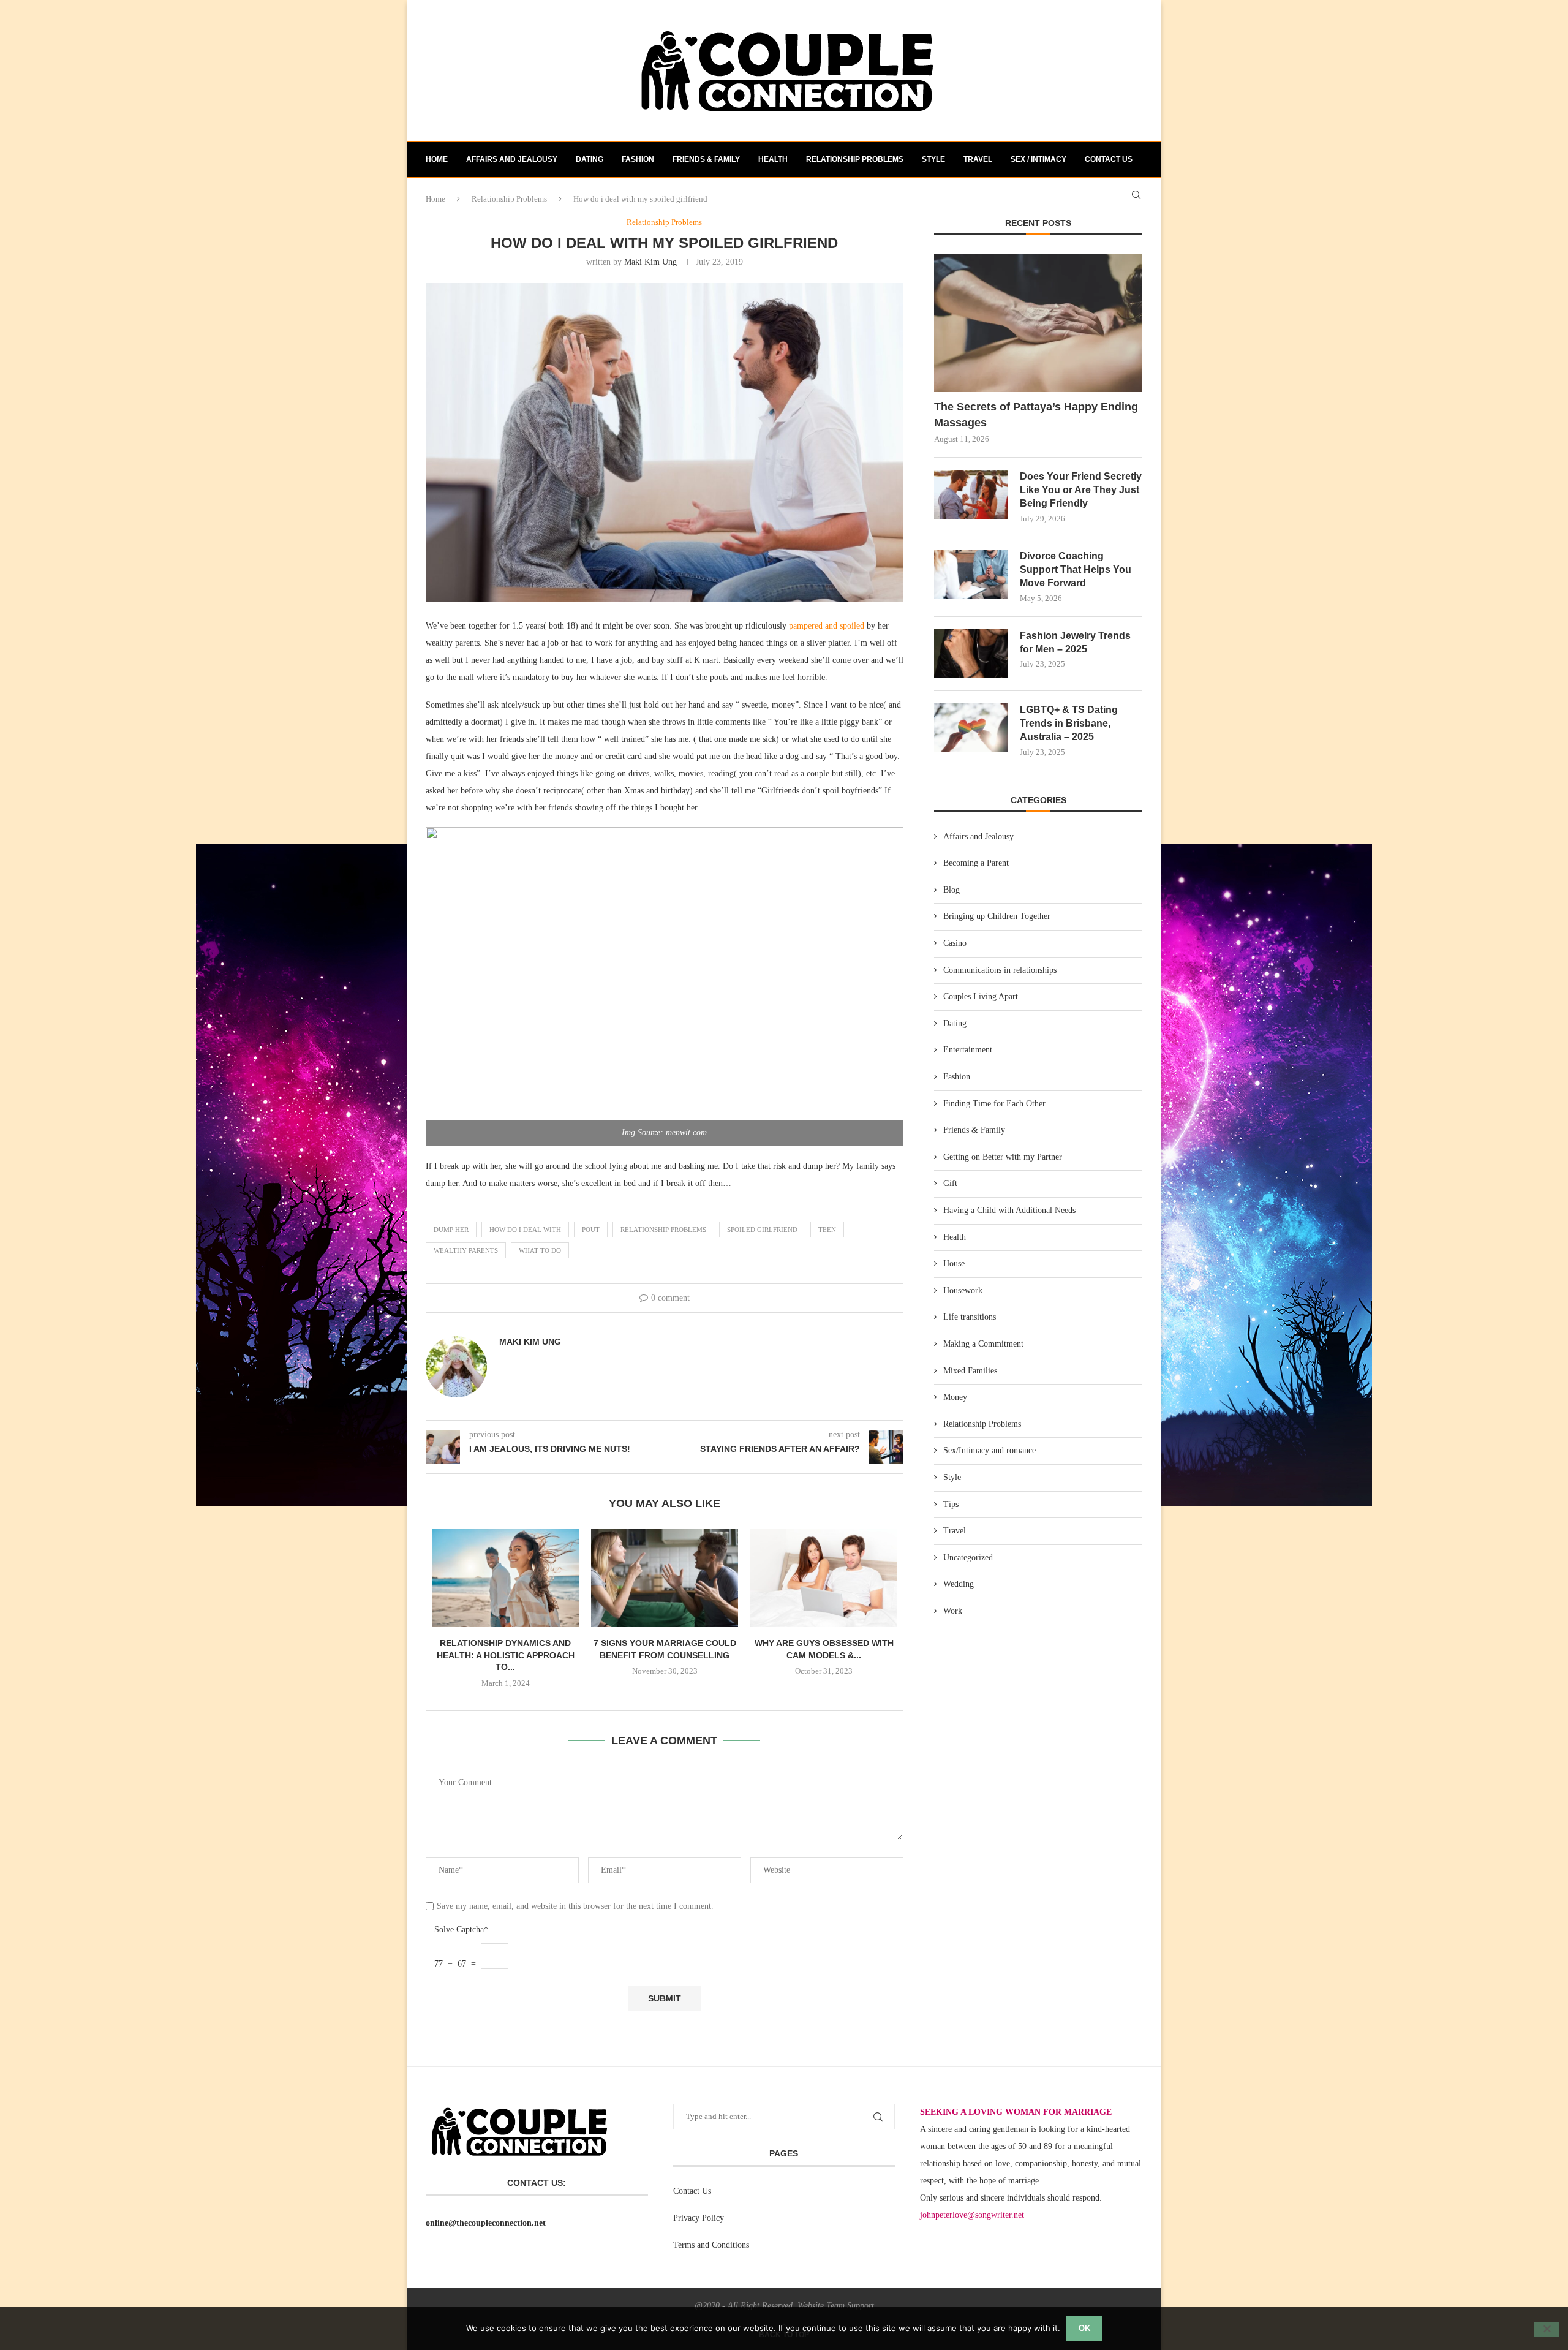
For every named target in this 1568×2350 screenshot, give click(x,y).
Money (955, 1397)
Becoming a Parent (976, 863)
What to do (540, 1250)
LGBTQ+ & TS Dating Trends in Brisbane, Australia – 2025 (1069, 724)
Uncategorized (968, 1558)
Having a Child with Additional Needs (1009, 1210)
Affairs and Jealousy (512, 159)
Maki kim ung (650, 262)
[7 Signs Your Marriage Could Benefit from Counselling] (665, 1578)
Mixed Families (970, 1371)
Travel (978, 159)
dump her (451, 1230)
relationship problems (663, 1230)
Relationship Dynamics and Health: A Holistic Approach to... (506, 1655)
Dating (590, 159)
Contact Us (692, 2191)
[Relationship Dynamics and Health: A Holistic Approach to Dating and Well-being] (505, 1578)
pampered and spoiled (827, 626)
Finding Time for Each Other (994, 1104)
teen (827, 1230)
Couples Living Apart (981, 996)
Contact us (1109, 159)
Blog (952, 890)
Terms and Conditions (711, 2245)
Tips (951, 1504)
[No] (1547, 2330)
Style (933, 159)
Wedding (959, 1584)
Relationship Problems (855, 159)
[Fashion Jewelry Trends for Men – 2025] (971, 654)
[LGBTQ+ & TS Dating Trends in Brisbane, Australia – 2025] (971, 728)
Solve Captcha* (461, 1929)
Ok (1084, 2328)
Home (437, 159)
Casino (955, 943)
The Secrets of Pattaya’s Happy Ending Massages (1036, 414)
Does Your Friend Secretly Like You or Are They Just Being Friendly (1081, 490)
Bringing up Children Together (997, 916)
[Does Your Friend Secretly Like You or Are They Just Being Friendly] (971, 494)
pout (591, 1230)
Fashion (638, 159)
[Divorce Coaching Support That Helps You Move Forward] (971, 574)
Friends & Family (706, 159)
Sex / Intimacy (1038, 159)
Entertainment (968, 1050)
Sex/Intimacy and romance (989, 1450)
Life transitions (970, 1317)
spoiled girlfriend (762, 1230)
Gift (950, 1183)
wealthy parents (466, 1250)
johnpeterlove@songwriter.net (972, 2215)
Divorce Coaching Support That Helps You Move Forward (1076, 570)
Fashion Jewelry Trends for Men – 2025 (1075, 642)
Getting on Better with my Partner (1003, 1157)
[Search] (1136, 195)
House (954, 1264)
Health (773, 159)
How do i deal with (525, 1230)
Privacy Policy (699, 2218)
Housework (963, 1290)
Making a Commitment (983, 1344)
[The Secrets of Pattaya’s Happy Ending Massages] (1038, 323)
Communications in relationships (1000, 970)
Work (953, 1611)
